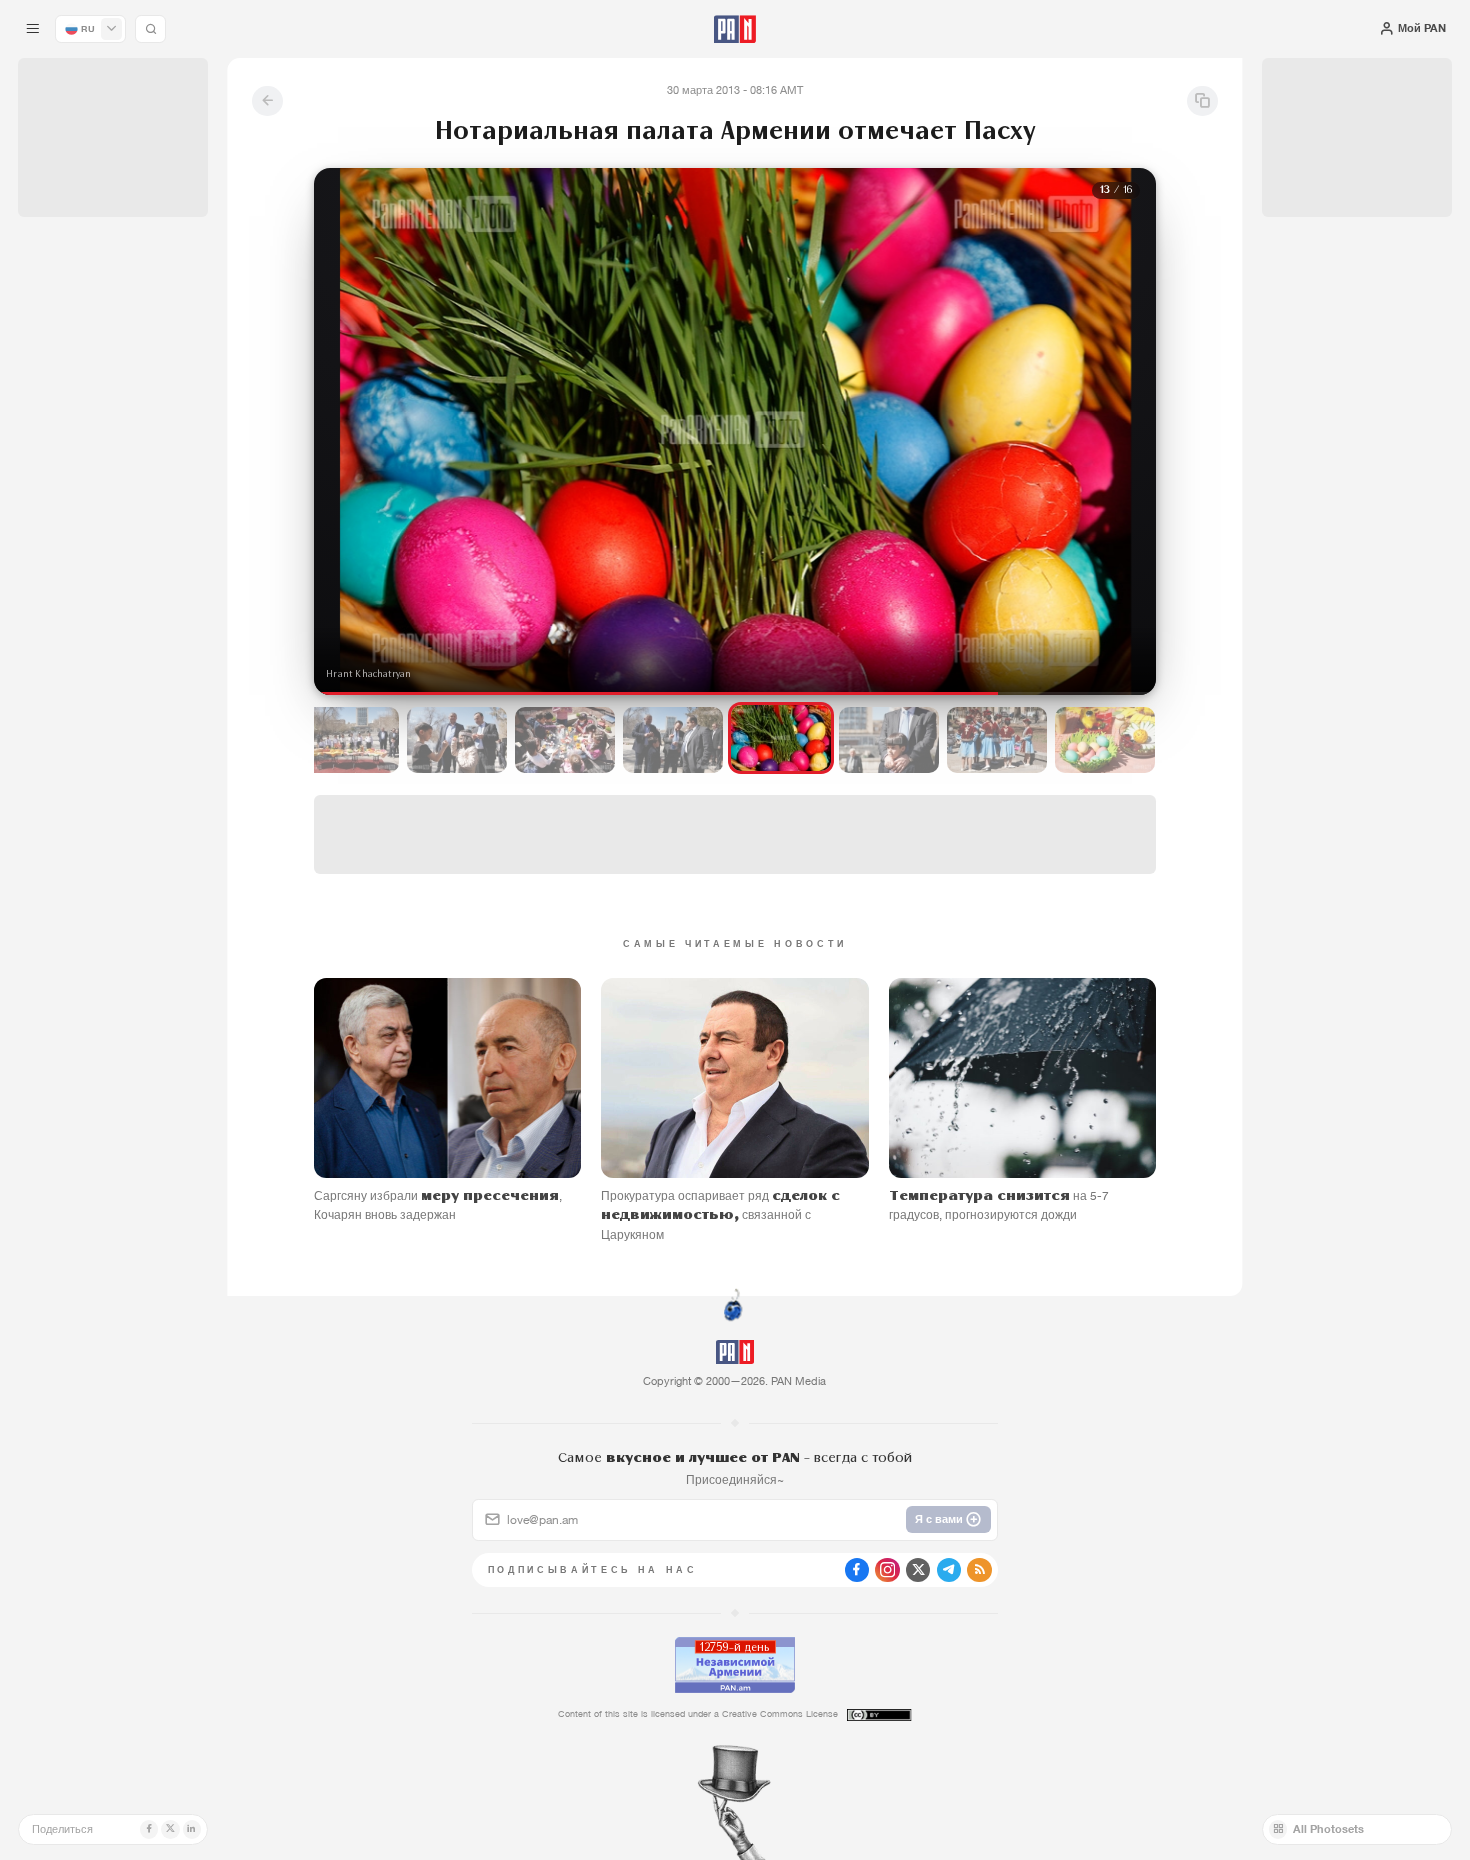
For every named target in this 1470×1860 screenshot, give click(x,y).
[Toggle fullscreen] (349, 199)
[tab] (923, 501)
